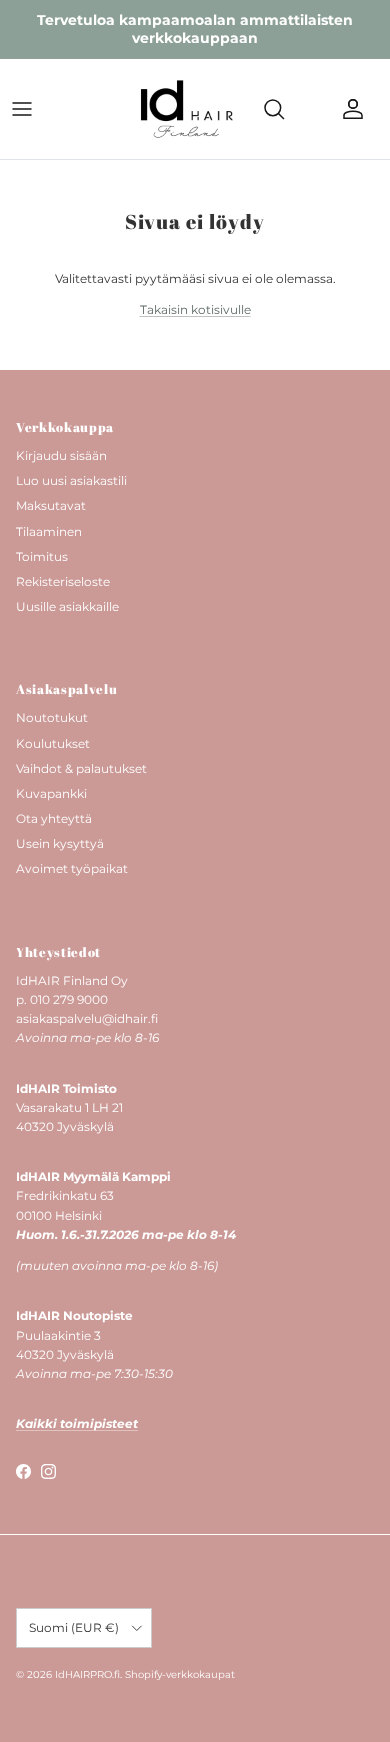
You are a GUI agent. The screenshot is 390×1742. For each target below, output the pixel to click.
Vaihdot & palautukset (81, 768)
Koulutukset (53, 743)
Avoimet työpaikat (72, 868)
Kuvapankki (51, 793)
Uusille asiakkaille (67, 606)
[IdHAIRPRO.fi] (187, 109)
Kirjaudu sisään (61, 455)
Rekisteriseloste (63, 581)
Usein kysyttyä (60, 843)
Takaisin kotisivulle (195, 309)
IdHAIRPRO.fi (87, 1674)
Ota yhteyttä (54, 818)
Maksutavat (51, 505)
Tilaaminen (49, 531)
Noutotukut (52, 717)
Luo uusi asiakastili (71, 480)
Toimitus (42, 556)
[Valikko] (22, 109)
